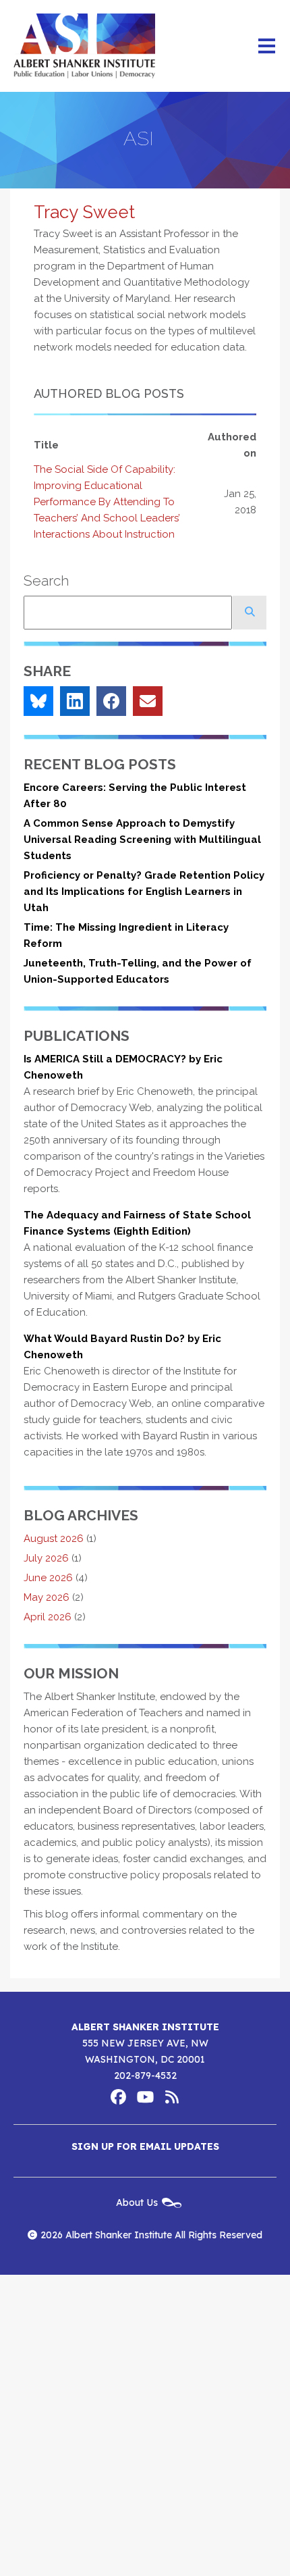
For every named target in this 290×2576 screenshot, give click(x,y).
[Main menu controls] (266, 46)
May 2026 (47, 1597)
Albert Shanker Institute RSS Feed (172, 2097)
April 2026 (48, 1617)
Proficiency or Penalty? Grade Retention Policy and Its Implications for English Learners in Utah (144, 892)
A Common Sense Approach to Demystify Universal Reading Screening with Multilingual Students (142, 840)
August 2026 (54, 1539)
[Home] (84, 46)
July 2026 (46, 1558)
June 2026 (48, 1578)
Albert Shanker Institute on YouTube (145, 2097)
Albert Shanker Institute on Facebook (118, 2097)
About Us (137, 2202)
